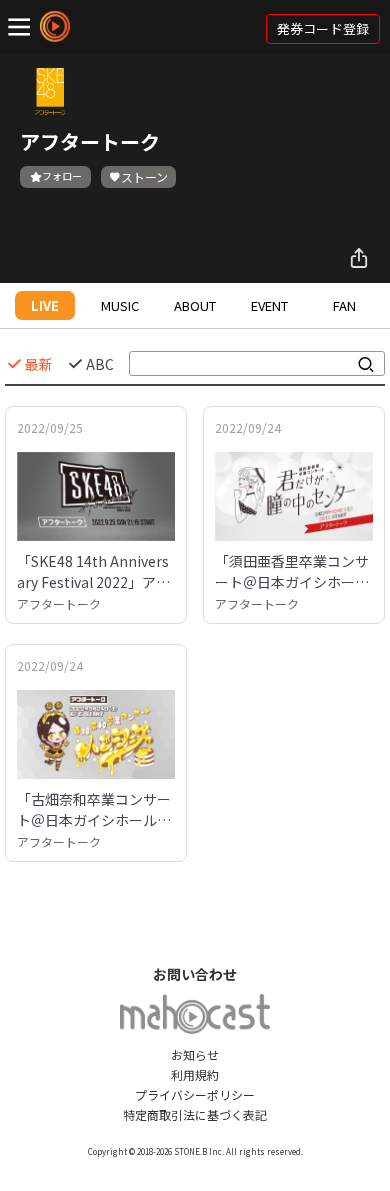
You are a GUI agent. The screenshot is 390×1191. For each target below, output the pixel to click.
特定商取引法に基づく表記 (195, 1114)
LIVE (45, 305)
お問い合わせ (195, 974)
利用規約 (195, 1074)
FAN (344, 305)
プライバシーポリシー (195, 1094)
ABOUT (195, 305)
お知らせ (195, 1054)
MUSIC (120, 305)
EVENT (269, 305)
